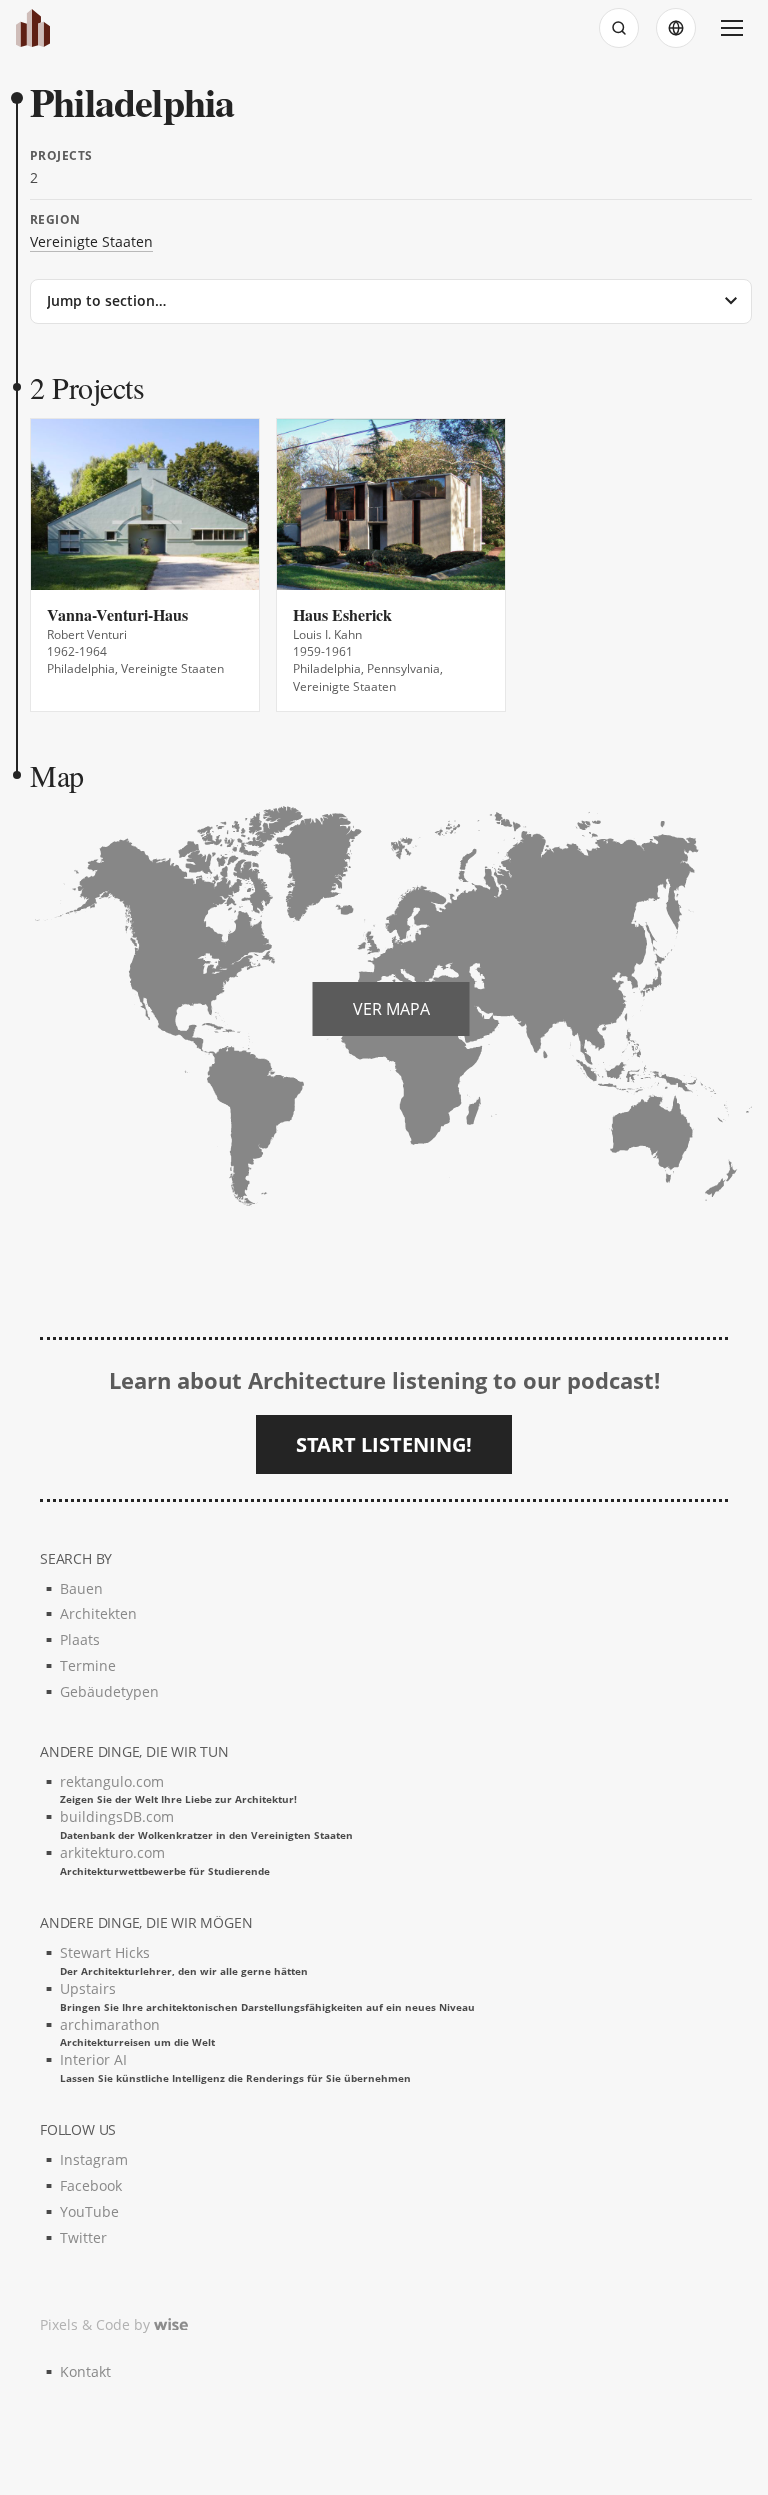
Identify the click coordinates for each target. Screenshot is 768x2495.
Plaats (80, 1639)
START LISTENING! (384, 1444)
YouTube (89, 2211)
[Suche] (619, 28)
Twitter (83, 2237)
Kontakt (85, 2371)
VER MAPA (391, 1009)
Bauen (81, 1588)
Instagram (94, 2159)
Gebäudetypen (109, 1691)
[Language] (676, 28)
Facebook (91, 2185)
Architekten (98, 1613)
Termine (88, 1665)
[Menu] (732, 28)
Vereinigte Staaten (91, 241)
